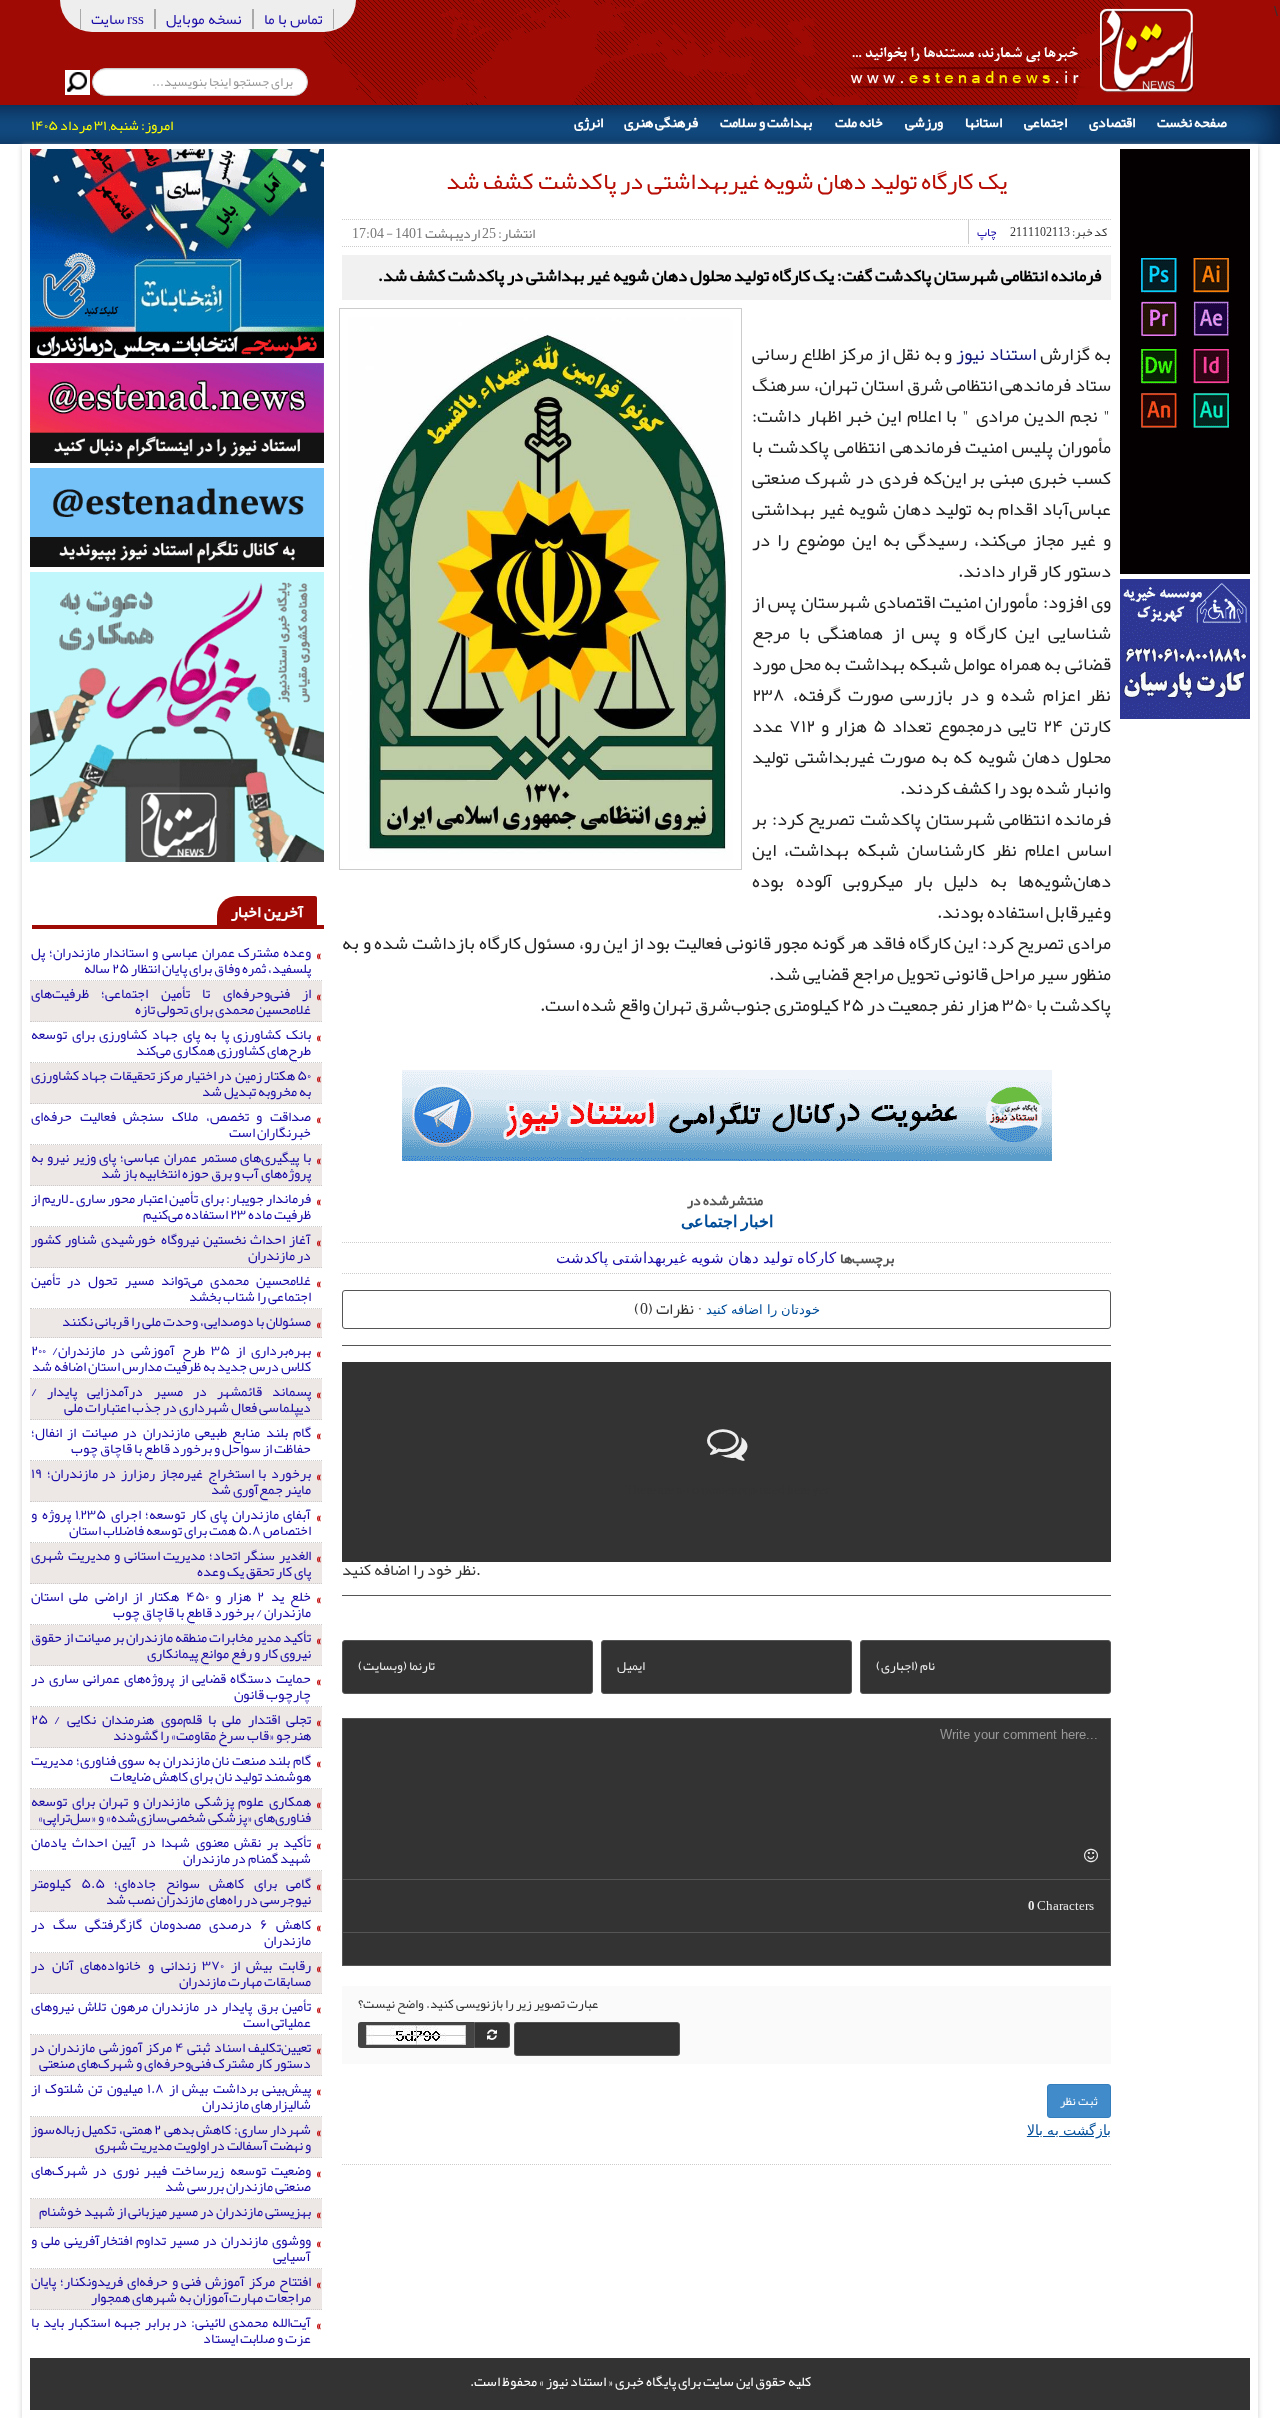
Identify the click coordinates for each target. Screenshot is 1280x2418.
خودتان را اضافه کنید (763, 1308)
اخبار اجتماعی (727, 1220)
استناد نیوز (996, 354)
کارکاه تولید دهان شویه (763, 1256)
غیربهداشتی (649, 1256)
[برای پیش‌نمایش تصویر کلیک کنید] (540, 587)
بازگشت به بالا (1069, 2129)
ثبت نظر (1079, 2101)
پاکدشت (582, 1256)
